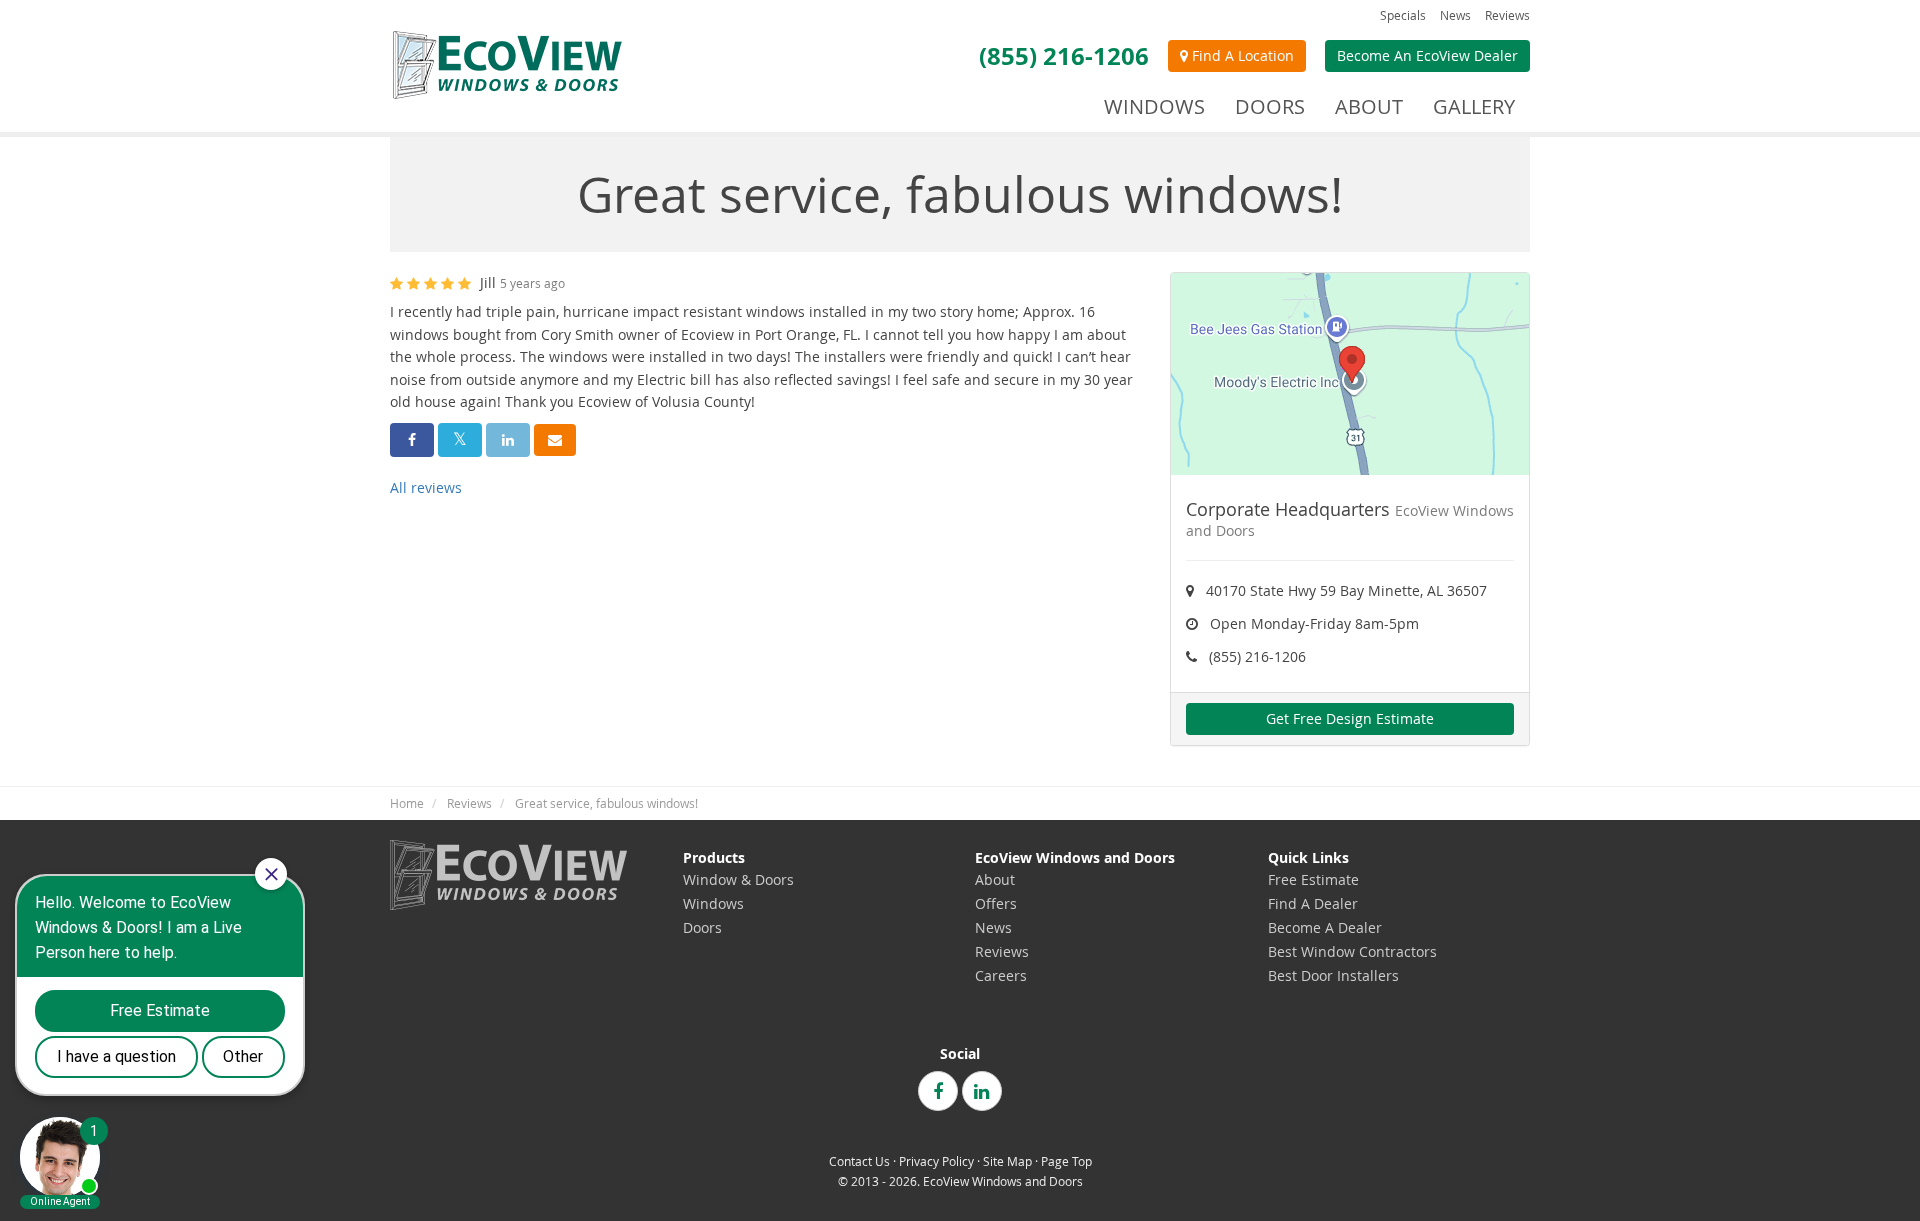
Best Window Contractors (1352, 951)
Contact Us (859, 1161)
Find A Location (1241, 55)
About (995, 879)
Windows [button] (1154, 106)
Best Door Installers (1333, 975)
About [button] (1369, 106)
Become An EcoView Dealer (1427, 55)
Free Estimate (1313, 879)
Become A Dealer (1325, 927)
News (1455, 15)
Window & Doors (738, 879)
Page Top (1066, 1161)
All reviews (426, 487)
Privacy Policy (936, 1161)
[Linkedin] (982, 1091)
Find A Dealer (1313, 903)
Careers (1001, 975)
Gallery (1474, 106)
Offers (996, 903)
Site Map (1007, 1161)
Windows (713, 903)
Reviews (1507, 15)
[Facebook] (938, 1091)
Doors (702, 927)
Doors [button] (1270, 106)
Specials (1403, 15)
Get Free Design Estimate (1350, 718)
